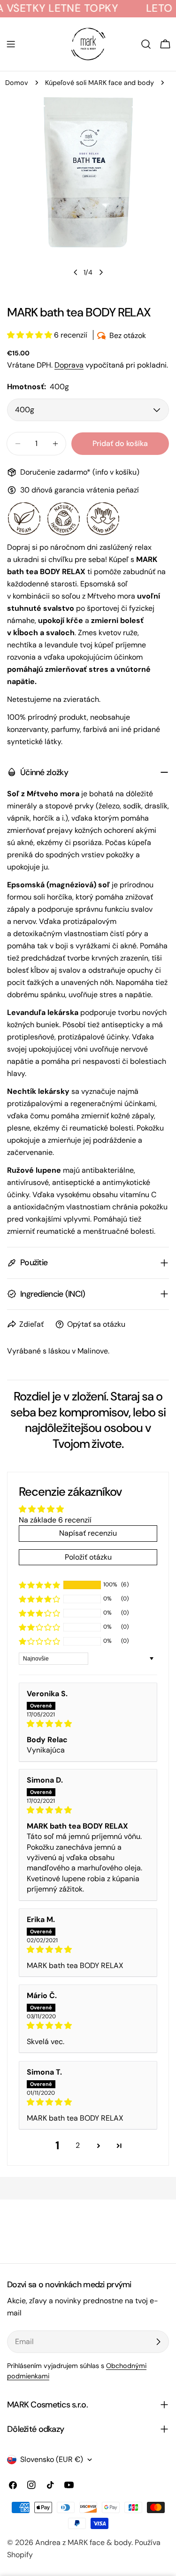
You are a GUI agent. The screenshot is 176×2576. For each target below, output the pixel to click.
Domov (17, 83)
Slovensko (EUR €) (52, 2459)
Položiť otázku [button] (88, 1557)
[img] (88, 1724)
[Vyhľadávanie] (146, 44)
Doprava (69, 365)
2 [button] (78, 2145)
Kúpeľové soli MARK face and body (99, 83)
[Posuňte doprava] (101, 272)
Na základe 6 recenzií (55, 1520)
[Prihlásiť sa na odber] (158, 2342)
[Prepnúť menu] (11, 44)
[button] (31, 335)
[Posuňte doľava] (76, 272)
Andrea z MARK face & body (83, 2542)
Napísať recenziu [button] (88, 1533)
